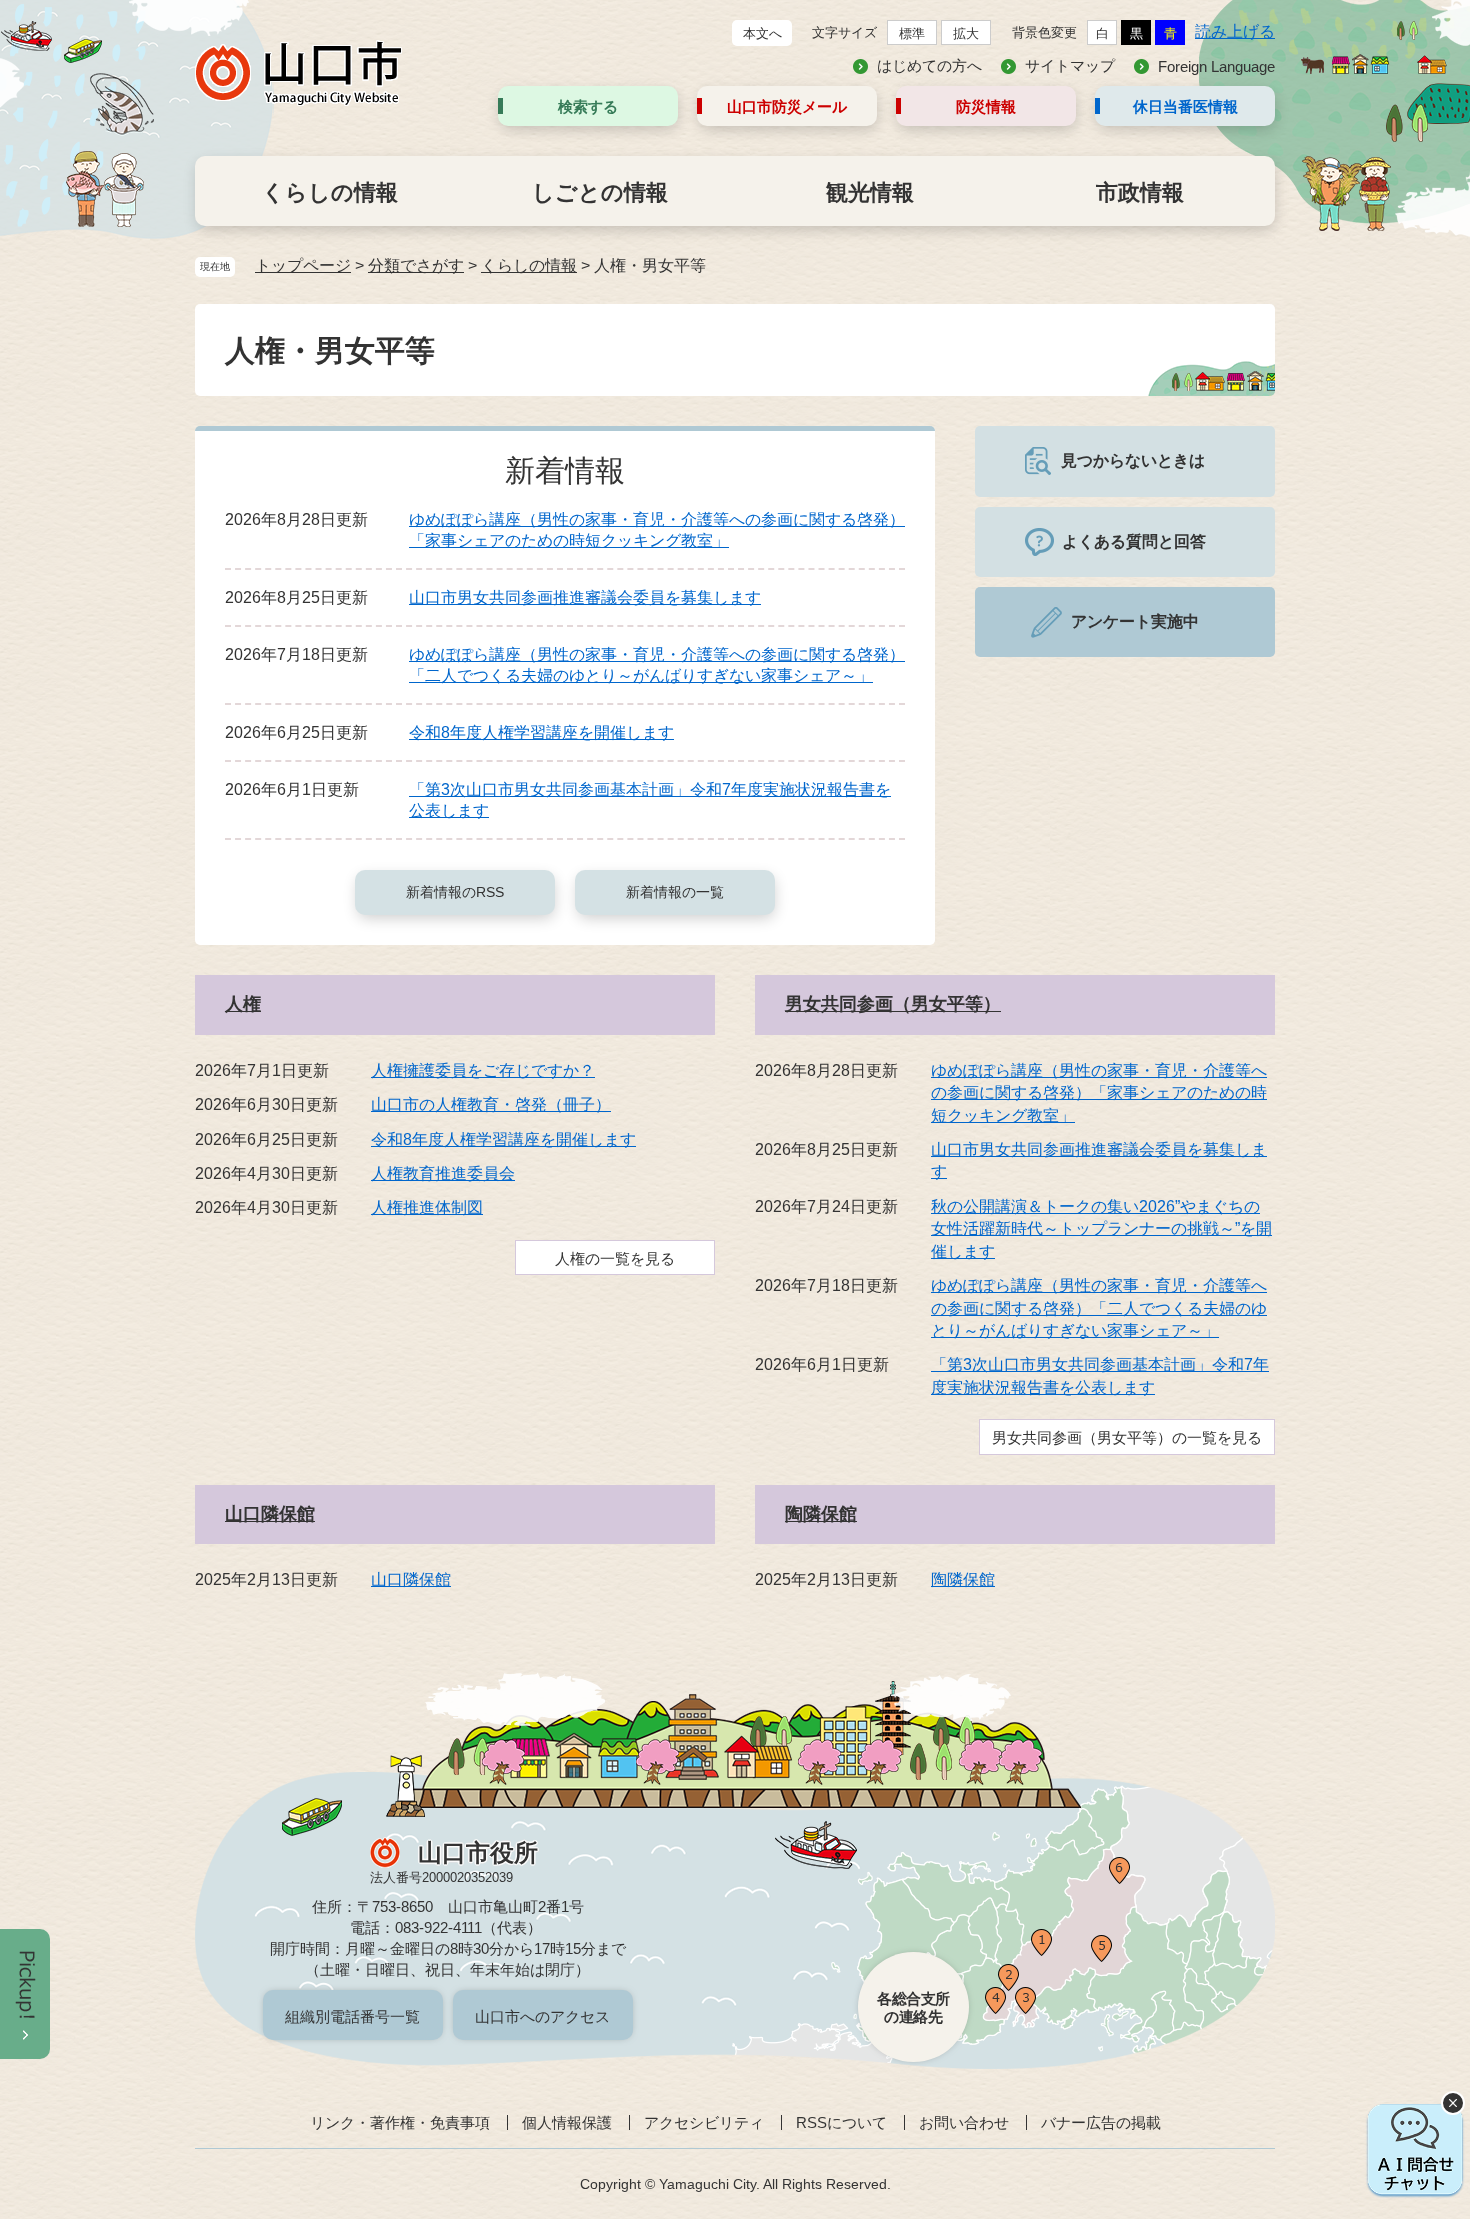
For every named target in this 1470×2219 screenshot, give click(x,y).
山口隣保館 (270, 1514)
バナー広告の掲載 (1101, 2122)
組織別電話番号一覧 (352, 2016)
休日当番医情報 (1185, 106)
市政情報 (1140, 192)
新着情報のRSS (455, 892)
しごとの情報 (600, 192)
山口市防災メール (787, 106)
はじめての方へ (929, 65)
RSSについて (841, 2122)
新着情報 (565, 470)
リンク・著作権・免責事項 (400, 2122)
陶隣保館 (821, 1514)
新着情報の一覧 (675, 892)
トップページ (303, 265)
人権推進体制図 (427, 1207)
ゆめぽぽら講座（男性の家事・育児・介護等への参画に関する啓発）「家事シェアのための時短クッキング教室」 (1099, 1093)
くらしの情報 (330, 192)
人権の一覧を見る (615, 1258)
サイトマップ (1070, 65)
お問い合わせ (964, 2122)
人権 (243, 1004)
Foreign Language (1216, 66)
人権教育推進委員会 (443, 1173)
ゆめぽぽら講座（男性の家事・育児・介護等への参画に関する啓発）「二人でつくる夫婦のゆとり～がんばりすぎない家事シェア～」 (1099, 1308)
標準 (912, 33)
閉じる (1453, 2103)
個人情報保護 (567, 2122)
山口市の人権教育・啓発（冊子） (491, 1104)
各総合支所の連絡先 (913, 2007)
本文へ (762, 33)
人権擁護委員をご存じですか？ (483, 1070)
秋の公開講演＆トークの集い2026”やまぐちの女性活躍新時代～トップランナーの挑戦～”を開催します (1101, 1229)
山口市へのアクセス (542, 2016)
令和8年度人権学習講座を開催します (541, 732)
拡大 (966, 33)
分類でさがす (416, 265)
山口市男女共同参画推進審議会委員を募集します (585, 597)
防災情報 (986, 106)
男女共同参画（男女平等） (893, 1004)
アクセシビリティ (704, 2122)
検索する (588, 106)
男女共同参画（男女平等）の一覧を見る (1127, 1437)
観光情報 (870, 192)
